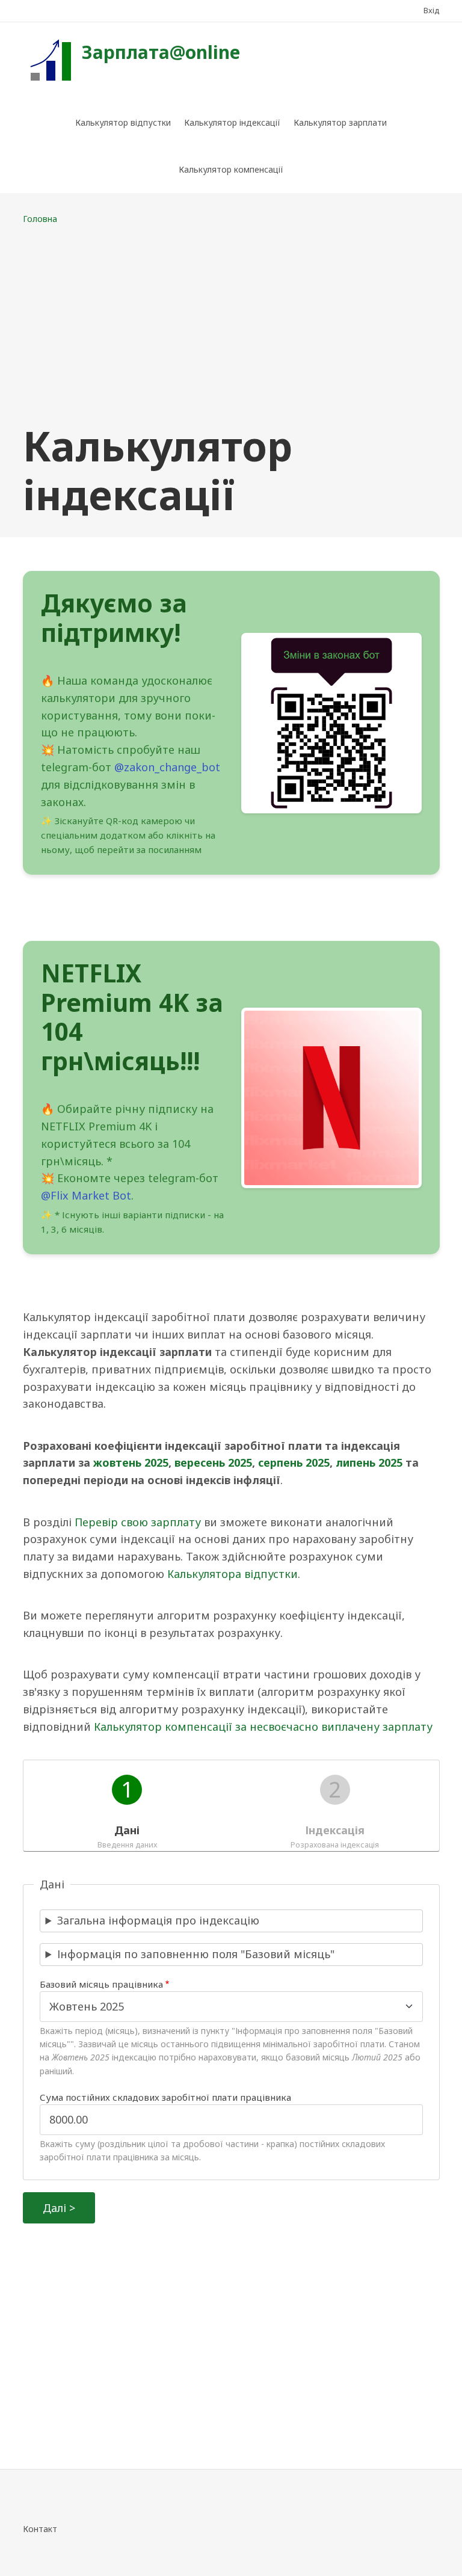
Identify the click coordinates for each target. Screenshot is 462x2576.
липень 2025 (369, 1462)
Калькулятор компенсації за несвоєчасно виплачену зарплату (263, 1727)
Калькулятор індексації (232, 122)
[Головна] (49, 59)
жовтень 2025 (131, 1462)
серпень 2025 (294, 1462)
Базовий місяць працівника (101, 1984)
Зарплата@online (161, 52)
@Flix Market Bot (86, 1195)
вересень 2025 (213, 1462)
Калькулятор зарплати (340, 122)
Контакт (40, 2529)
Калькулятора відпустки (233, 1574)
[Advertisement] (231, 324)
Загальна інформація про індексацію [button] (158, 1920)
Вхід (432, 10)
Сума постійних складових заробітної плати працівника (165, 2097)
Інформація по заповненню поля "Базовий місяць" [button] (196, 1954)
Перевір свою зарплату (138, 1522)
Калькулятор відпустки (123, 122)
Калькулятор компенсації (231, 169)
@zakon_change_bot (167, 767)
